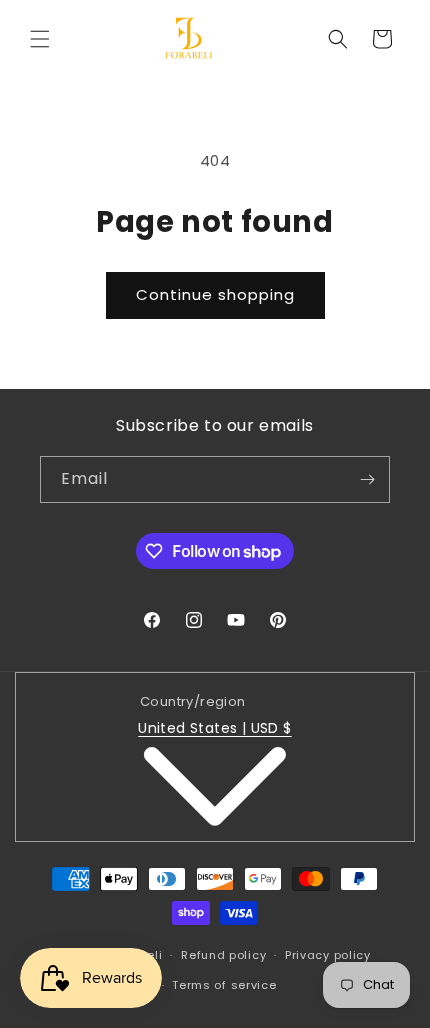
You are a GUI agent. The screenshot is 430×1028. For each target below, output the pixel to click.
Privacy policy (328, 955)
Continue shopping (215, 294)
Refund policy (223, 955)
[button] (40, 39)
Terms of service (224, 985)
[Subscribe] (367, 479)
